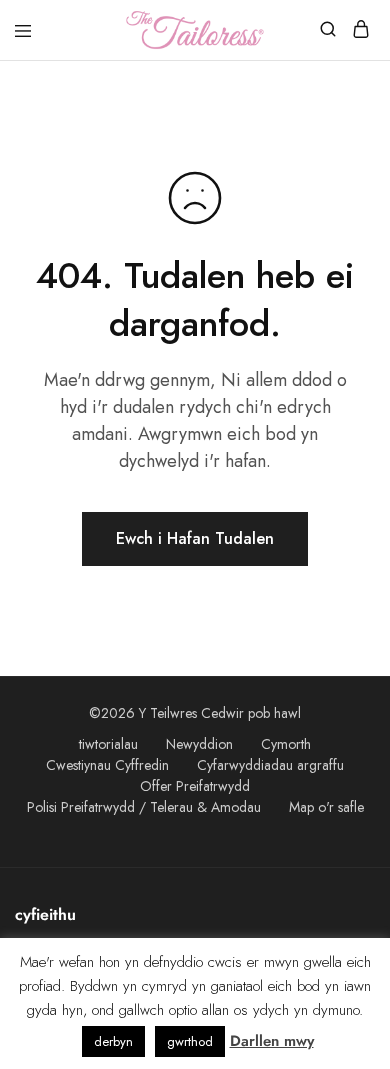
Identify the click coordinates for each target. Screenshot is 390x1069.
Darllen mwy (272, 1041)
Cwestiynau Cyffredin (107, 765)
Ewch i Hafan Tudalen (195, 538)
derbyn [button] (113, 1041)
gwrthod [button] (190, 1041)
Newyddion (199, 744)
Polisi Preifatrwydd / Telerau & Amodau (144, 807)
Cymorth (286, 744)
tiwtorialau (108, 744)
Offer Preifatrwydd (195, 786)
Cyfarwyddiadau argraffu (270, 765)
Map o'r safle (326, 807)
